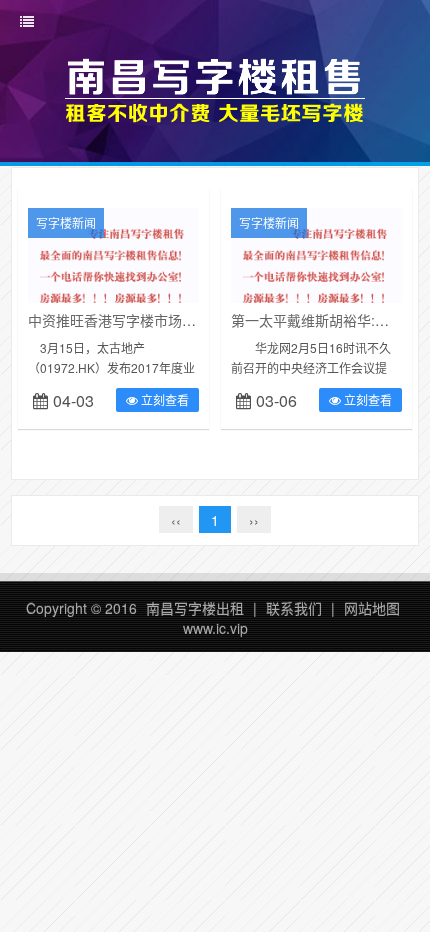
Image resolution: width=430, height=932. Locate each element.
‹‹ (176, 520)
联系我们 (294, 608)
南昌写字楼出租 (195, 608)
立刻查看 (163, 399)
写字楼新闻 (66, 222)
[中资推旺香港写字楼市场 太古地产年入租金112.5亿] (113, 266)
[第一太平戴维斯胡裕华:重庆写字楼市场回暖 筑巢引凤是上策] (316, 266)
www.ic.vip (215, 628)
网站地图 (372, 608)
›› (254, 520)
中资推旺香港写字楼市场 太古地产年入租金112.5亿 (188, 320)
